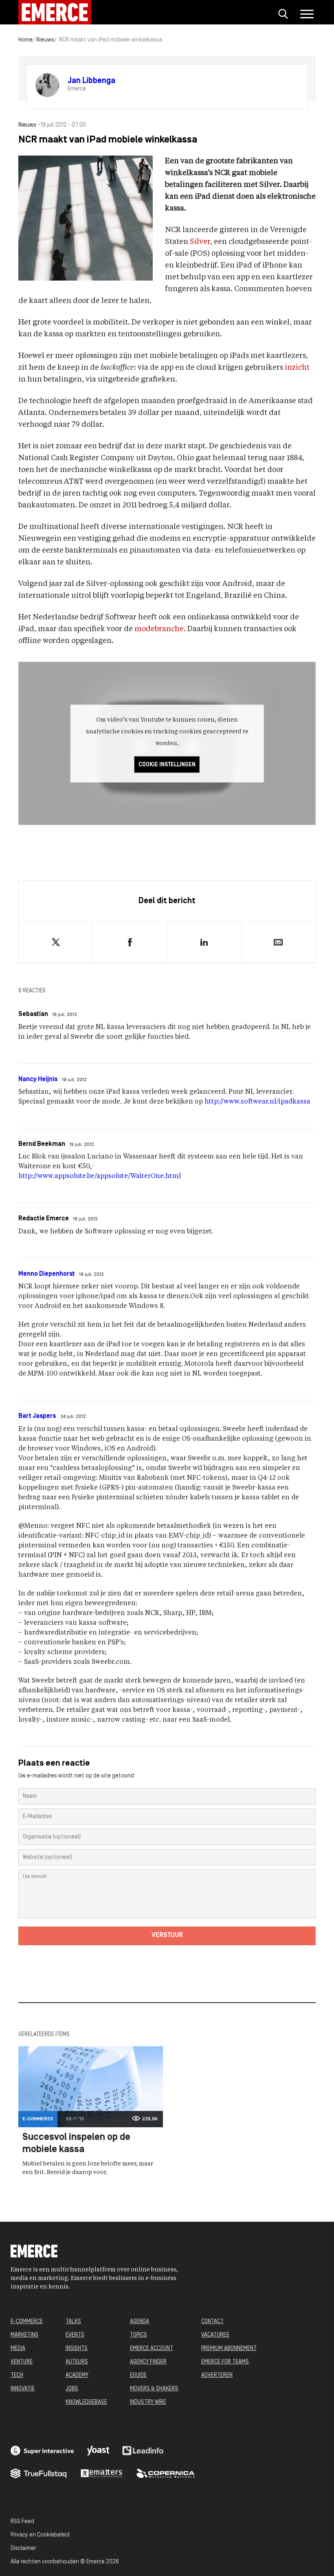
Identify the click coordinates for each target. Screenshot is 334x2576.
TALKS (73, 2322)
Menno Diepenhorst (47, 1274)
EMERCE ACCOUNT (152, 2349)
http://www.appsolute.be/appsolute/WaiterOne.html (100, 1176)
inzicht (297, 368)
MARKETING (24, 2335)
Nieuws (45, 40)
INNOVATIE (23, 2389)
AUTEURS (77, 2362)
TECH (17, 2375)
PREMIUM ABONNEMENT (229, 2349)
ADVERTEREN (217, 2375)
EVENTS (75, 2335)
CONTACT (212, 2322)
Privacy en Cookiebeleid (40, 2535)
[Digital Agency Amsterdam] (42, 2451)
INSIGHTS (77, 2349)
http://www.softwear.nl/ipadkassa (257, 1102)
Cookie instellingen (167, 765)
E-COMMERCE (27, 2322)
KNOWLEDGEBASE (86, 2402)
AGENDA (140, 2322)
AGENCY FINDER (148, 2362)
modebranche (159, 629)
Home (25, 40)
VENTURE (22, 2362)
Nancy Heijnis (38, 1080)
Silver (200, 242)
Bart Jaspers (37, 1416)
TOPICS (138, 2335)
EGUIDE (138, 2375)
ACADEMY (77, 2375)
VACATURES (215, 2335)
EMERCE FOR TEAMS (225, 2362)
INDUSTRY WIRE (148, 2402)
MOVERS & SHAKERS (154, 2389)
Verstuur (167, 1935)
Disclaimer (23, 2549)
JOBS (72, 2389)
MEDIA (18, 2349)
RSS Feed (22, 2522)
